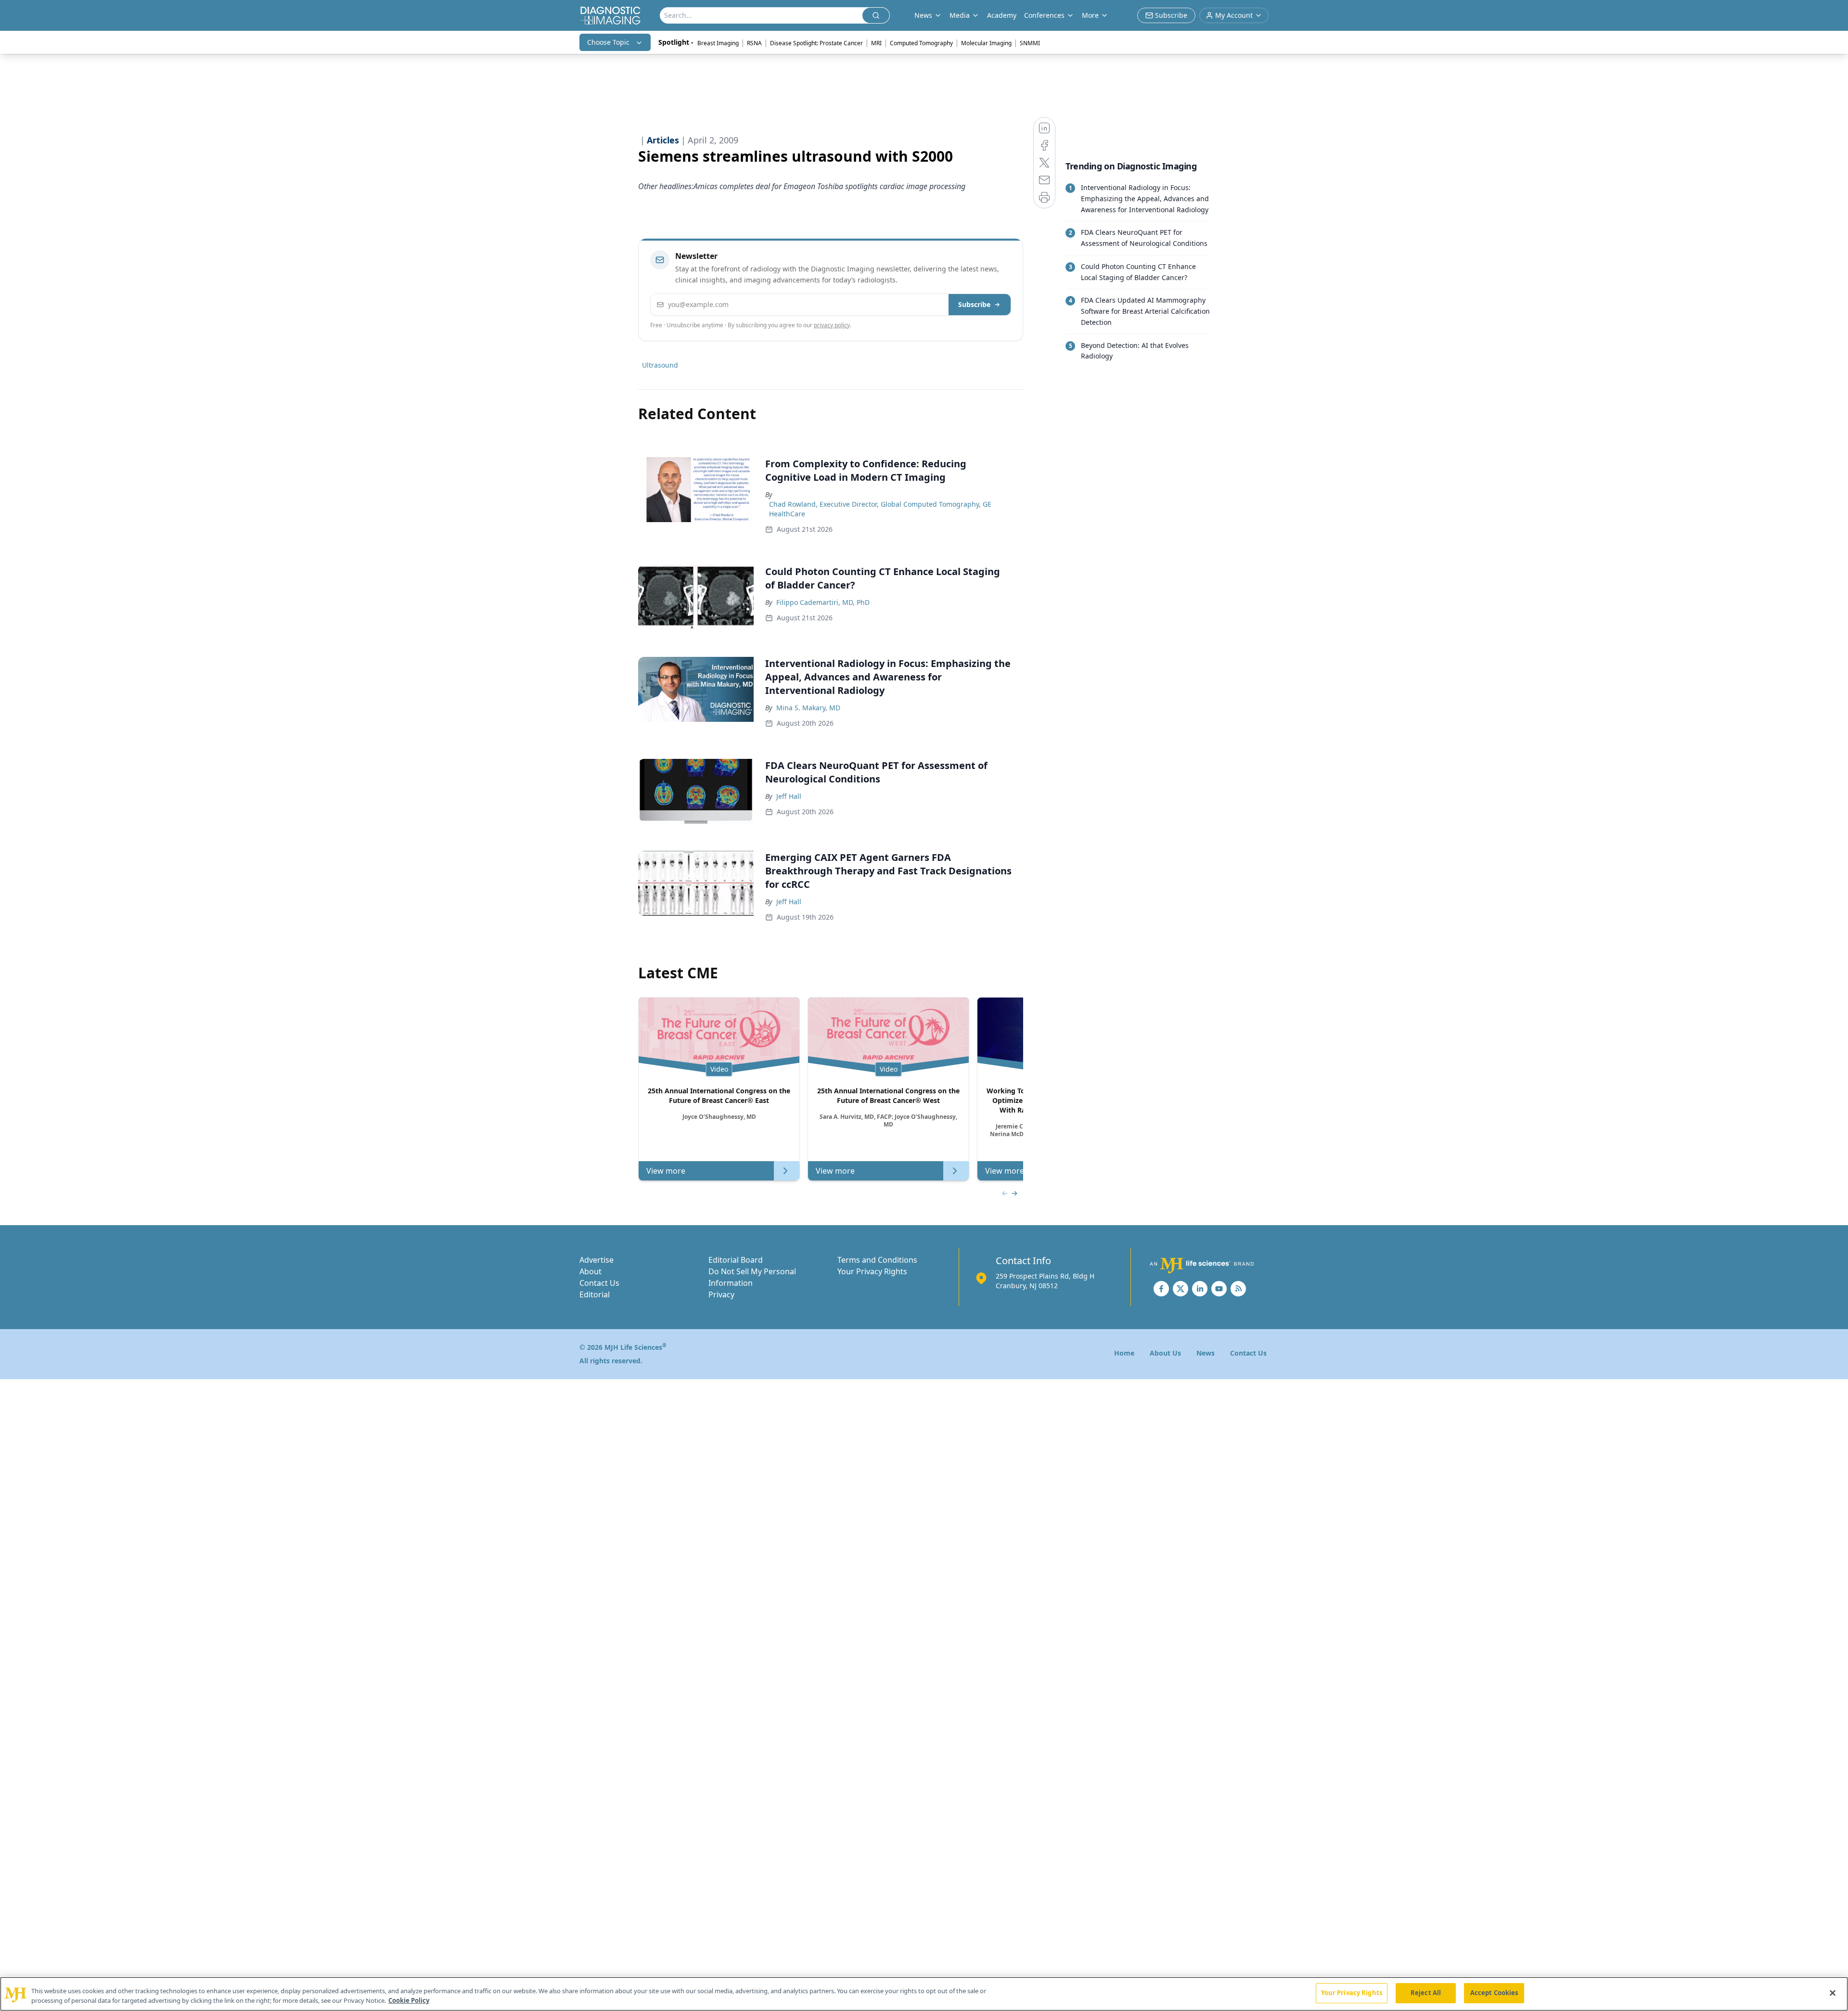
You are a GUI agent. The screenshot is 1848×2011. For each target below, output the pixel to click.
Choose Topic (608, 42)
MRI (876, 43)
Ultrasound (660, 365)
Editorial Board (736, 1260)
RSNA (754, 43)
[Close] (1833, 1993)
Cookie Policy (409, 2000)
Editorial (595, 1294)
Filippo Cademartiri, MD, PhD (823, 602)
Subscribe (974, 304)
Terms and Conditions (877, 1260)
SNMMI (1030, 43)
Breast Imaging (718, 43)
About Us (1165, 1353)
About (590, 1271)
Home (1124, 1353)
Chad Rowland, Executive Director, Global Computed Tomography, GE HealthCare (880, 509)
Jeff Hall (789, 796)
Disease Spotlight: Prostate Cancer (816, 43)
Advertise (597, 1260)
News (1206, 1353)
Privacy (721, 1294)
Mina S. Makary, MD (808, 708)
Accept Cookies (1494, 1993)
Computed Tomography (921, 43)
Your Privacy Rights (872, 1271)
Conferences (1044, 15)
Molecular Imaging (986, 43)
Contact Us (599, 1283)
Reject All (1426, 1993)
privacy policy (832, 325)
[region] (924, 1994)
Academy (1002, 15)
